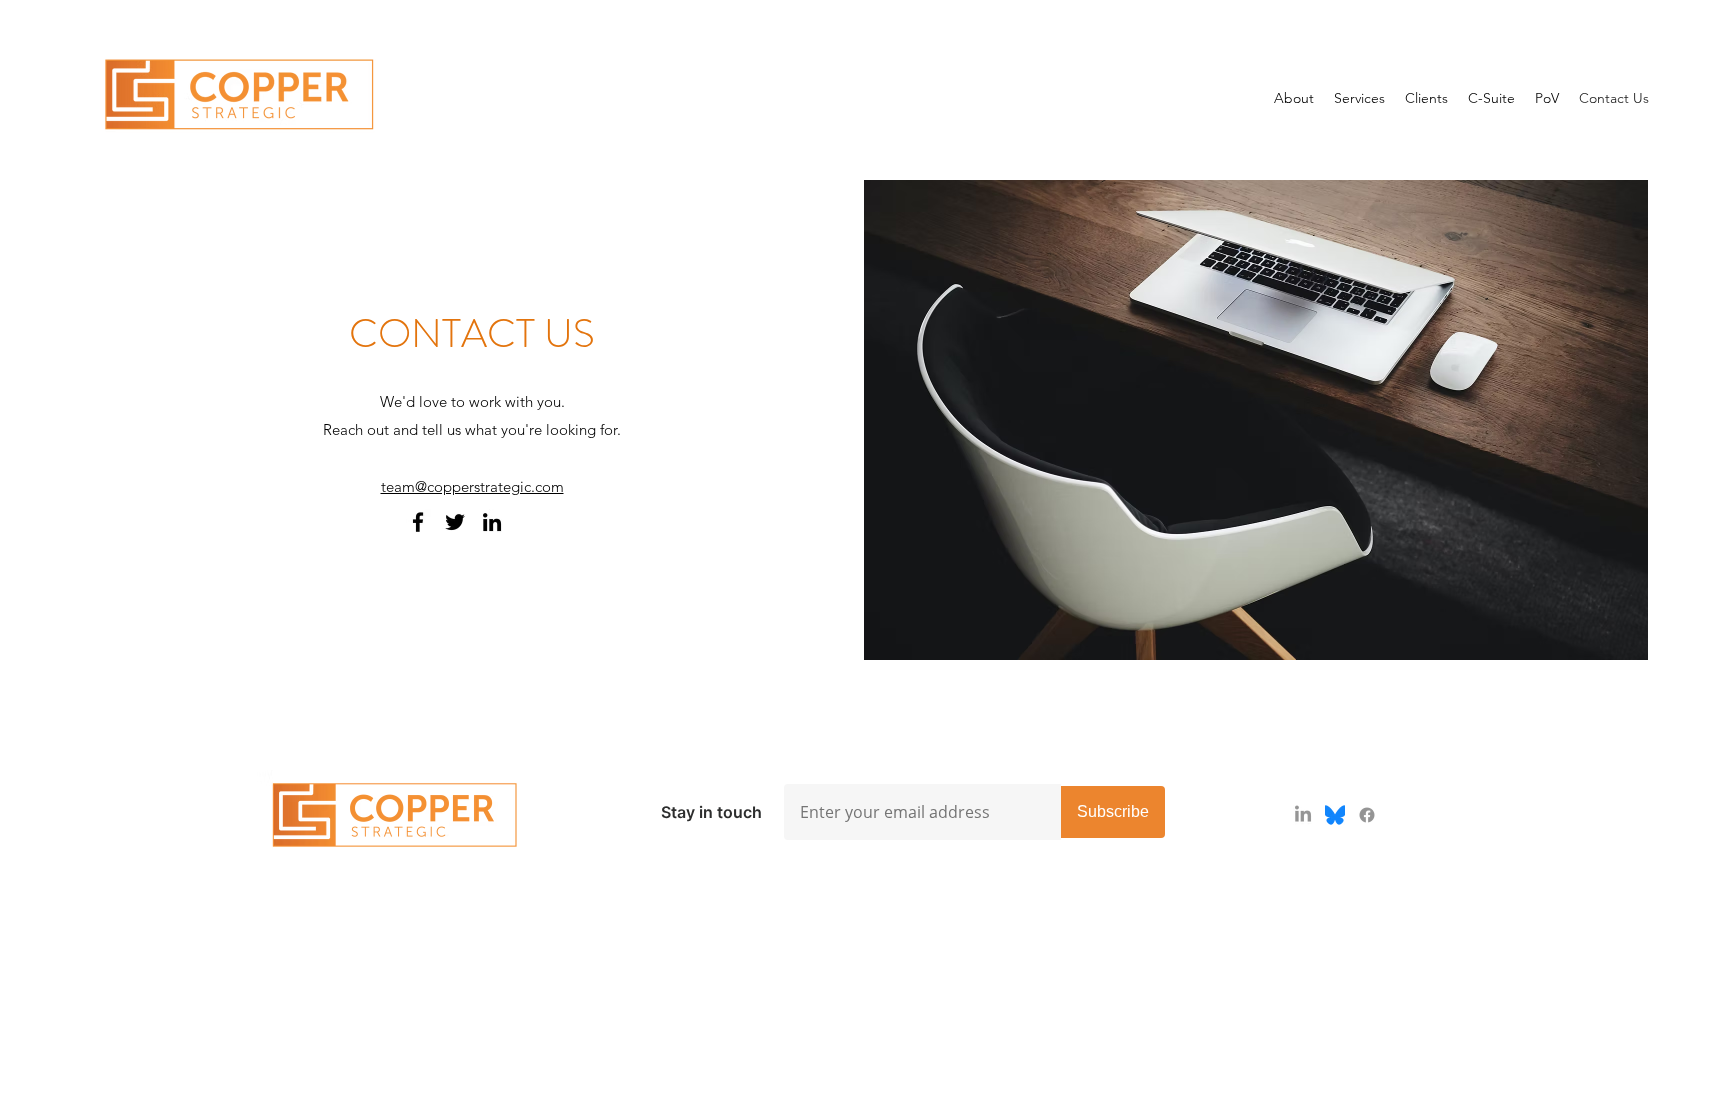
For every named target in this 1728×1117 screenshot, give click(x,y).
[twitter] (455, 522)
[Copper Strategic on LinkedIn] (492, 522)
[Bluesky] (1335, 815)
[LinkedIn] (1303, 815)
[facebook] (418, 522)
